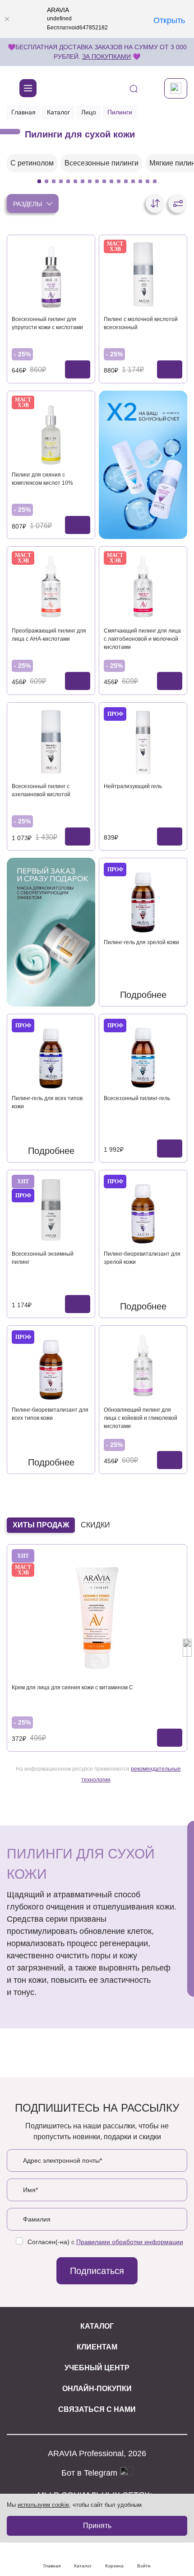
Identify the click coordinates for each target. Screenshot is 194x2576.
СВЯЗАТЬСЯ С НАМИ (97, 2409)
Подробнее (143, 995)
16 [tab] (148, 181)
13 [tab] (126, 181)
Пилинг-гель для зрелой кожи (141, 942)
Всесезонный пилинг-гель (137, 1098)
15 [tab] (140, 181)
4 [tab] (61, 181)
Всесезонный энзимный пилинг (43, 1258)
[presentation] (7, 1648)
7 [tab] (83, 181)
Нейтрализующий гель (133, 786)
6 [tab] (75, 181)
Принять (97, 2526)
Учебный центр (97, 2368)
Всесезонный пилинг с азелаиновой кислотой (41, 790)
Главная (23, 112)
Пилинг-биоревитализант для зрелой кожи (142, 1258)
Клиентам (97, 2347)
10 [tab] (104, 181)
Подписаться (97, 2271)
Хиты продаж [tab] (41, 1525)
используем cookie (43, 2505)
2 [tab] (46, 181)
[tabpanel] (32, 163)
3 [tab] (54, 181)
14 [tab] (133, 181)
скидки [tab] (95, 1525)
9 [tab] (97, 181)
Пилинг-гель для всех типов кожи (47, 1102)
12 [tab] (119, 181)
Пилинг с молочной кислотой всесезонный (141, 323)
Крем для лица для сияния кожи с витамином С (72, 1687)
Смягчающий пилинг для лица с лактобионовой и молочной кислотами (142, 639)
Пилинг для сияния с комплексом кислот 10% (42, 479)
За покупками (106, 57)
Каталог (58, 112)
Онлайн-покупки (97, 2389)
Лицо (89, 112)
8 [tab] (90, 181)
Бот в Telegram (90, 2473)
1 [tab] (39, 181)
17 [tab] (155, 181)
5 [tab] (68, 181)
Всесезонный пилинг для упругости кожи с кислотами (47, 323)
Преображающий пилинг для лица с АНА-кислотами (49, 635)
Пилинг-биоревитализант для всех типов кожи (50, 1414)
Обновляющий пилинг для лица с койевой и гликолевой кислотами (141, 1418)
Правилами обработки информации (130, 2242)
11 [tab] (111, 181)
